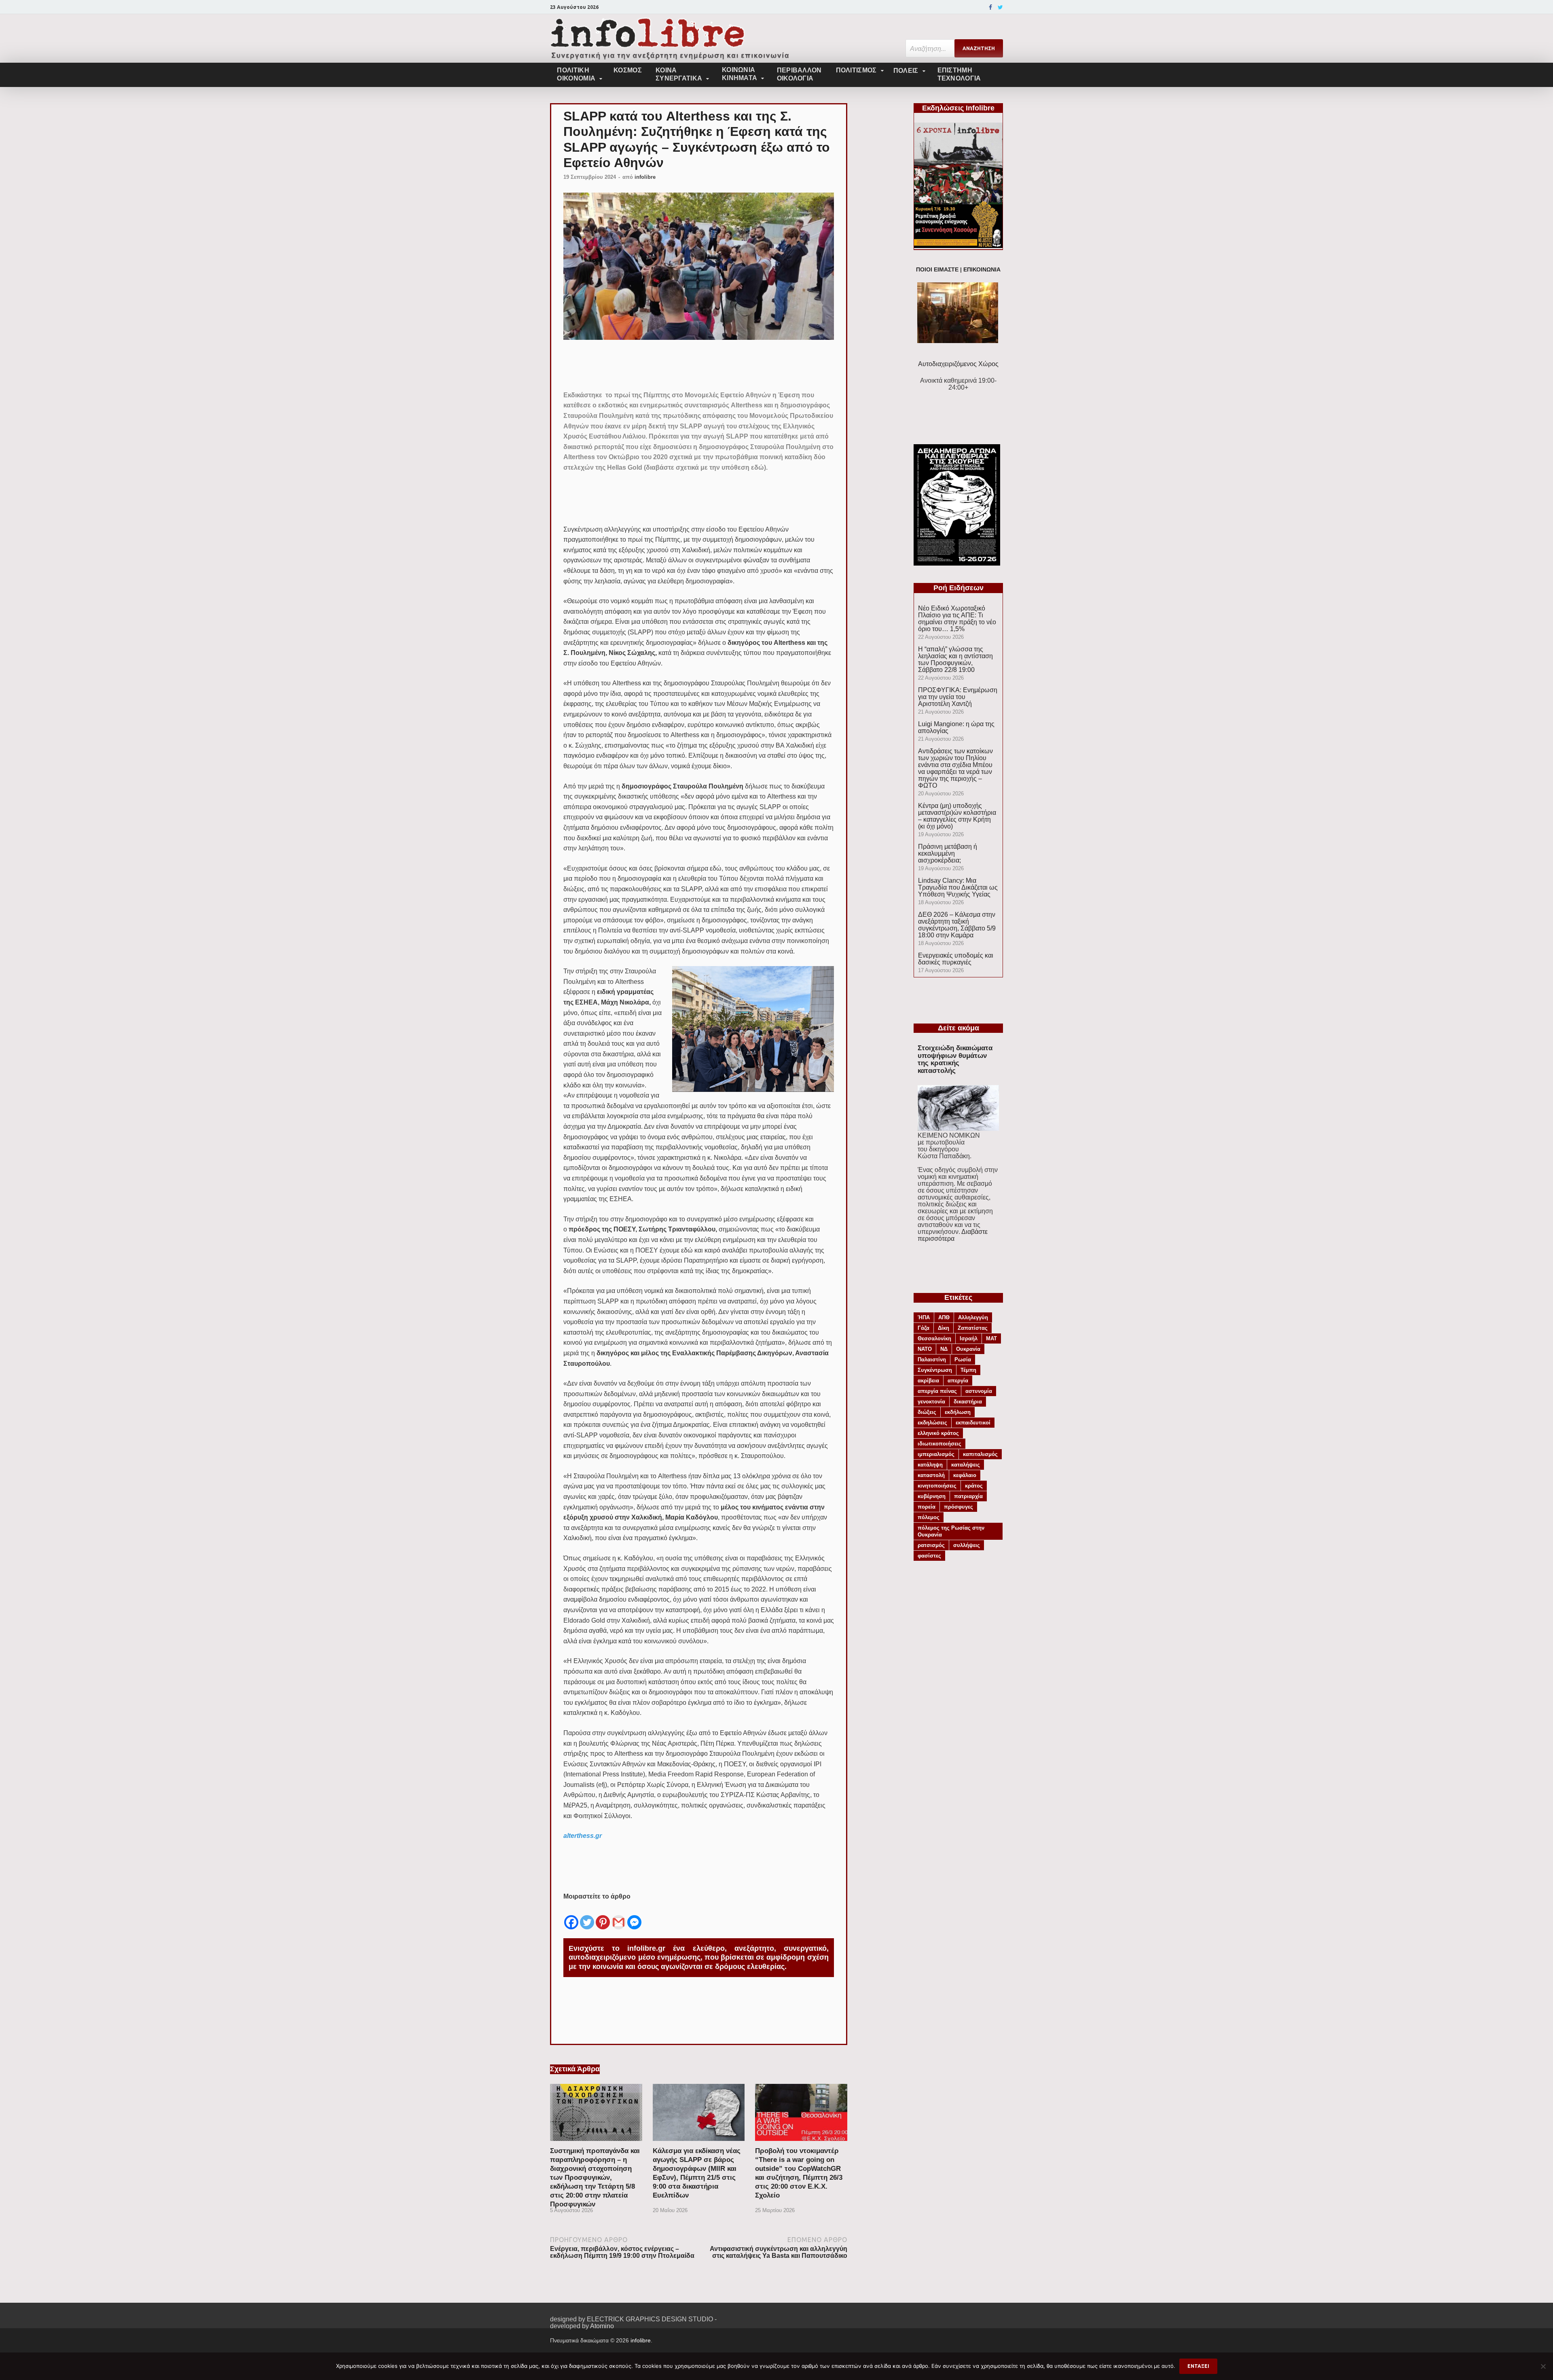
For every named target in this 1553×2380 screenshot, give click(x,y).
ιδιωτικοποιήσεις (939, 1444)
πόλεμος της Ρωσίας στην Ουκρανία (951, 1531)
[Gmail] (619, 1916)
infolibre (645, 177)
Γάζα (924, 1328)
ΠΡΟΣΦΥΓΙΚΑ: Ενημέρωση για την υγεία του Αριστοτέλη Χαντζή (958, 697)
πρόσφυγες (958, 1507)
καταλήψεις (966, 1465)
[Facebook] (990, 7)
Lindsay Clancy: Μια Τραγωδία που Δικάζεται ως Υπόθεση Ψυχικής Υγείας (958, 887)
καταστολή (931, 1475)
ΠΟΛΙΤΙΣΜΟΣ (856, 70)
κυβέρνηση (932, 1496)
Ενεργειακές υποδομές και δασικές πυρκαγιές (956, 959)
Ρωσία (963, 1360)
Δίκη (944, 1328)
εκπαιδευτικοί (973, 1423)
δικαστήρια (968, 1402)
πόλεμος (929, 1517)
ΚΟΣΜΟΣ (628, 70)
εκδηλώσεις (932, 1423)
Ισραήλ (969, 1338)
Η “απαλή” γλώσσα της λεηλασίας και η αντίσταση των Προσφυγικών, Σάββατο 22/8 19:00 (955, 659)
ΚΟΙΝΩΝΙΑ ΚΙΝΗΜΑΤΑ (739, 74)
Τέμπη (968, 1370)
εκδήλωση (958, 1412)
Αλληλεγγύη (973, 1317)
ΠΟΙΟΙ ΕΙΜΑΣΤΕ (937, 270)
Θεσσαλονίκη (934, 1338)
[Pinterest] (603, 1916)
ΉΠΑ (924, 1317)
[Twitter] (1000, 7)
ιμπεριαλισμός (936, 1454)
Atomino (602, 2326)
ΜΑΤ (991, 1338)
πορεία (927, 1507)
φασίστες (929, 1556)
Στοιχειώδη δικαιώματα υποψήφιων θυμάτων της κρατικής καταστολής (955, 1059)
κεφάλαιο (965, 1475)
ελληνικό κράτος (938, 1433)
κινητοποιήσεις (937, 1486)
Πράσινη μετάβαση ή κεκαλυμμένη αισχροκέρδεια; (948, 853)
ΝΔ (944, 1349)
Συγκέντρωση (935, 1370)
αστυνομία (979, 1391)
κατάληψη (930, 1465)
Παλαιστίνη (932, 1360)
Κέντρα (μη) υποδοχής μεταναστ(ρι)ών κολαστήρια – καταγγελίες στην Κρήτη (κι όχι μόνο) (957, 816)
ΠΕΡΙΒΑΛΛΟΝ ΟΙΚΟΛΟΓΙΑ (799, 74)
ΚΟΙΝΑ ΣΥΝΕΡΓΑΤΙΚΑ (679, 74)
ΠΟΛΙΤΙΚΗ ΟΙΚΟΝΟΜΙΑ (576, 74)
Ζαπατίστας (973, 1328)
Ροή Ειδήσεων (958, 588)
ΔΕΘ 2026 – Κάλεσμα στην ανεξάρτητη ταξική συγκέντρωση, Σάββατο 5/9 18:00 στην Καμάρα (957, 925)
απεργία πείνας (937, 1391)
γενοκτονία (931, 1402)
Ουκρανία (968, 1349)
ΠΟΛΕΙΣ (906, 71)
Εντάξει (1198, 2366)
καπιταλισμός (980, 1454)
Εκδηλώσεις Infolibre (958, 108)
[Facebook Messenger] (634, 1916)
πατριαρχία (968, 1496)
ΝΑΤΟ (925, 1349)
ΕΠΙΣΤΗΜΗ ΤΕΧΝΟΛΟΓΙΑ (959, 74)
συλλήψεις (967, 1545)
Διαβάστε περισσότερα (953, 1235)
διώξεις (927, 1412)
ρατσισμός (931, 1545)
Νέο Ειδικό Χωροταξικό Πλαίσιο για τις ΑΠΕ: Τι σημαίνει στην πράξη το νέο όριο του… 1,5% (957, 619)
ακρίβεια (928, 1381)
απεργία (958, 1381)
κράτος (974, 1486)
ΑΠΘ (944, 1317)
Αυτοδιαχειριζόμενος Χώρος (958, 364)
